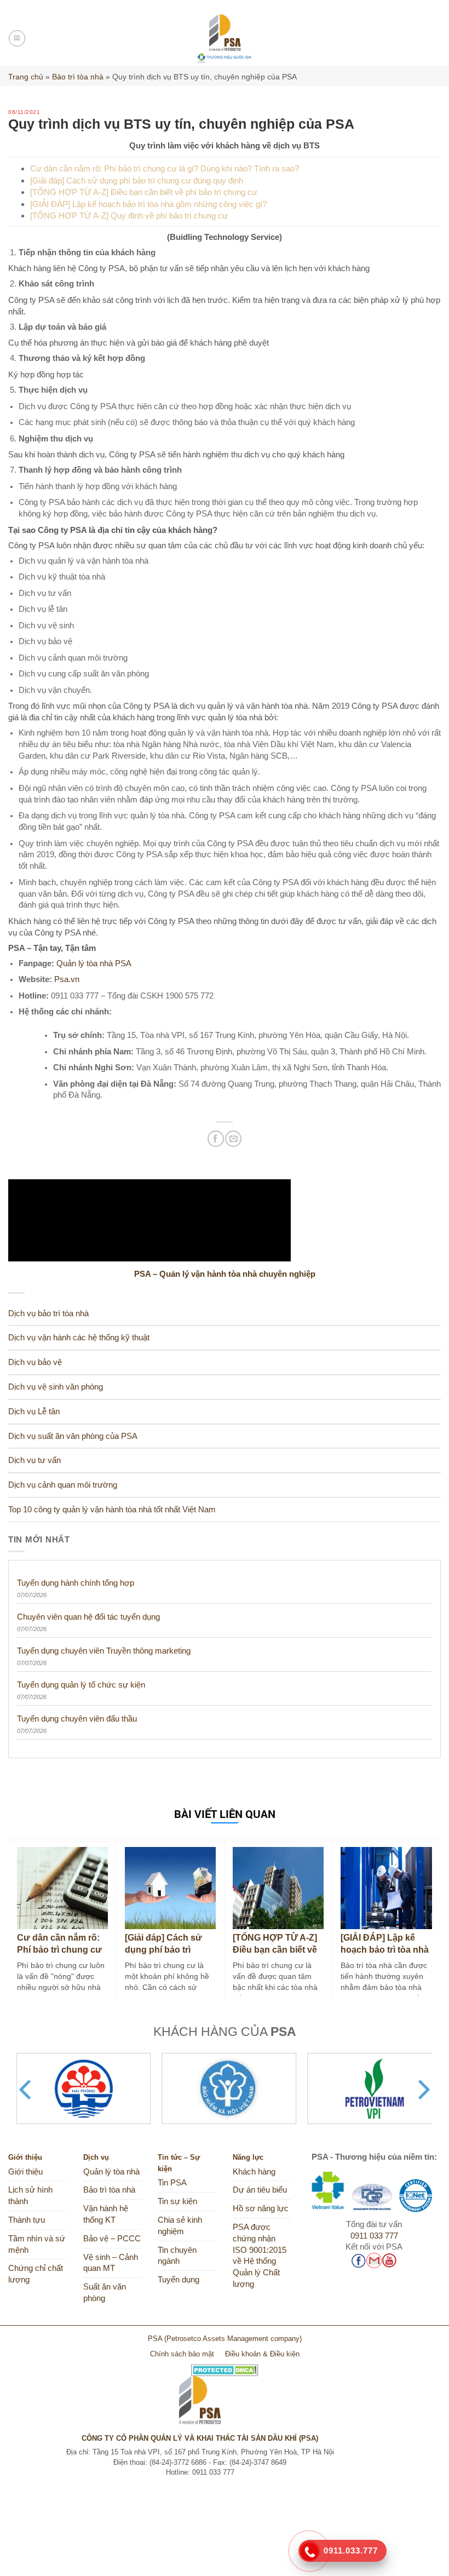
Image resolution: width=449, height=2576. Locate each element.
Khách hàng (254, 2172)
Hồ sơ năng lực (261, 2208)
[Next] (422, 2090)
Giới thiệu (25, 2172)
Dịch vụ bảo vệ (35, 1362)
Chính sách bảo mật (182, 2354)
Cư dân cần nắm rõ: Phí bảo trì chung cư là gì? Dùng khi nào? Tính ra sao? (165, 168)
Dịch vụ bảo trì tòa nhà (48, 1313)
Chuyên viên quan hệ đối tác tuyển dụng (88, 1617)
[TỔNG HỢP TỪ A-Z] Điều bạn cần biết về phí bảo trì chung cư (144, 192)
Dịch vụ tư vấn (34, 1460)
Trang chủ (26, 77)
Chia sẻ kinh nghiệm (180, 2226)
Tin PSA (172, 2183)
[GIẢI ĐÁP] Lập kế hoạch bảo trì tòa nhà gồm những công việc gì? (148, 204)
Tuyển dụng (179, 2280)
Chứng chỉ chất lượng (36, 2274)
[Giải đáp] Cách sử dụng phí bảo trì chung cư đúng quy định (137, 180)
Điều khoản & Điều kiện (262, 2354)
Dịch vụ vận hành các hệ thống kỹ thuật (79, 1338)
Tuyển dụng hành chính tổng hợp (76, 1583)
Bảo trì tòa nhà (78, 77)
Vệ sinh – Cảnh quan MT (111, 2263)
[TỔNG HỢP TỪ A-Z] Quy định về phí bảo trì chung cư (129, 216)
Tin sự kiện (177, 2201)
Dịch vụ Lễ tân (34, 1412)
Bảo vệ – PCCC (112, 2239)
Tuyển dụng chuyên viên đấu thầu (77, 1719)
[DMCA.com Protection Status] (225, 2366)
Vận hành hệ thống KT (106, 2214)
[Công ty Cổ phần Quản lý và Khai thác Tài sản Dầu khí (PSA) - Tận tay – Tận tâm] (225, 38)
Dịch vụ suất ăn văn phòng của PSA (73, 1436)
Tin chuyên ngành (177, 2256)
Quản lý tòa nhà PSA (95, 963)
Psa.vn (67, 979)
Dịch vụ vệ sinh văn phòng (56, 1387)
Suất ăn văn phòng (105, 2293)
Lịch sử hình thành (30, 2196)
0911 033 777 (374, 2236)
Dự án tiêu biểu (260, 2190)
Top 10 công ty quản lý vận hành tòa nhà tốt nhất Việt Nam (112, 1510)
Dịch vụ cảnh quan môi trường (63, 1485)
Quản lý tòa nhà (111, 2172)
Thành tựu (27, 2220)
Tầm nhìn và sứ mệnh (37, 2244)
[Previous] (27, 2090)
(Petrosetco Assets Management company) (233, 2339)
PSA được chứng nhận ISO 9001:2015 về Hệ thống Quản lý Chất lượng (260, 2256)
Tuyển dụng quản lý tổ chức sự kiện (81, 1685)
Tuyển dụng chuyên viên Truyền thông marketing (104, 1651)
